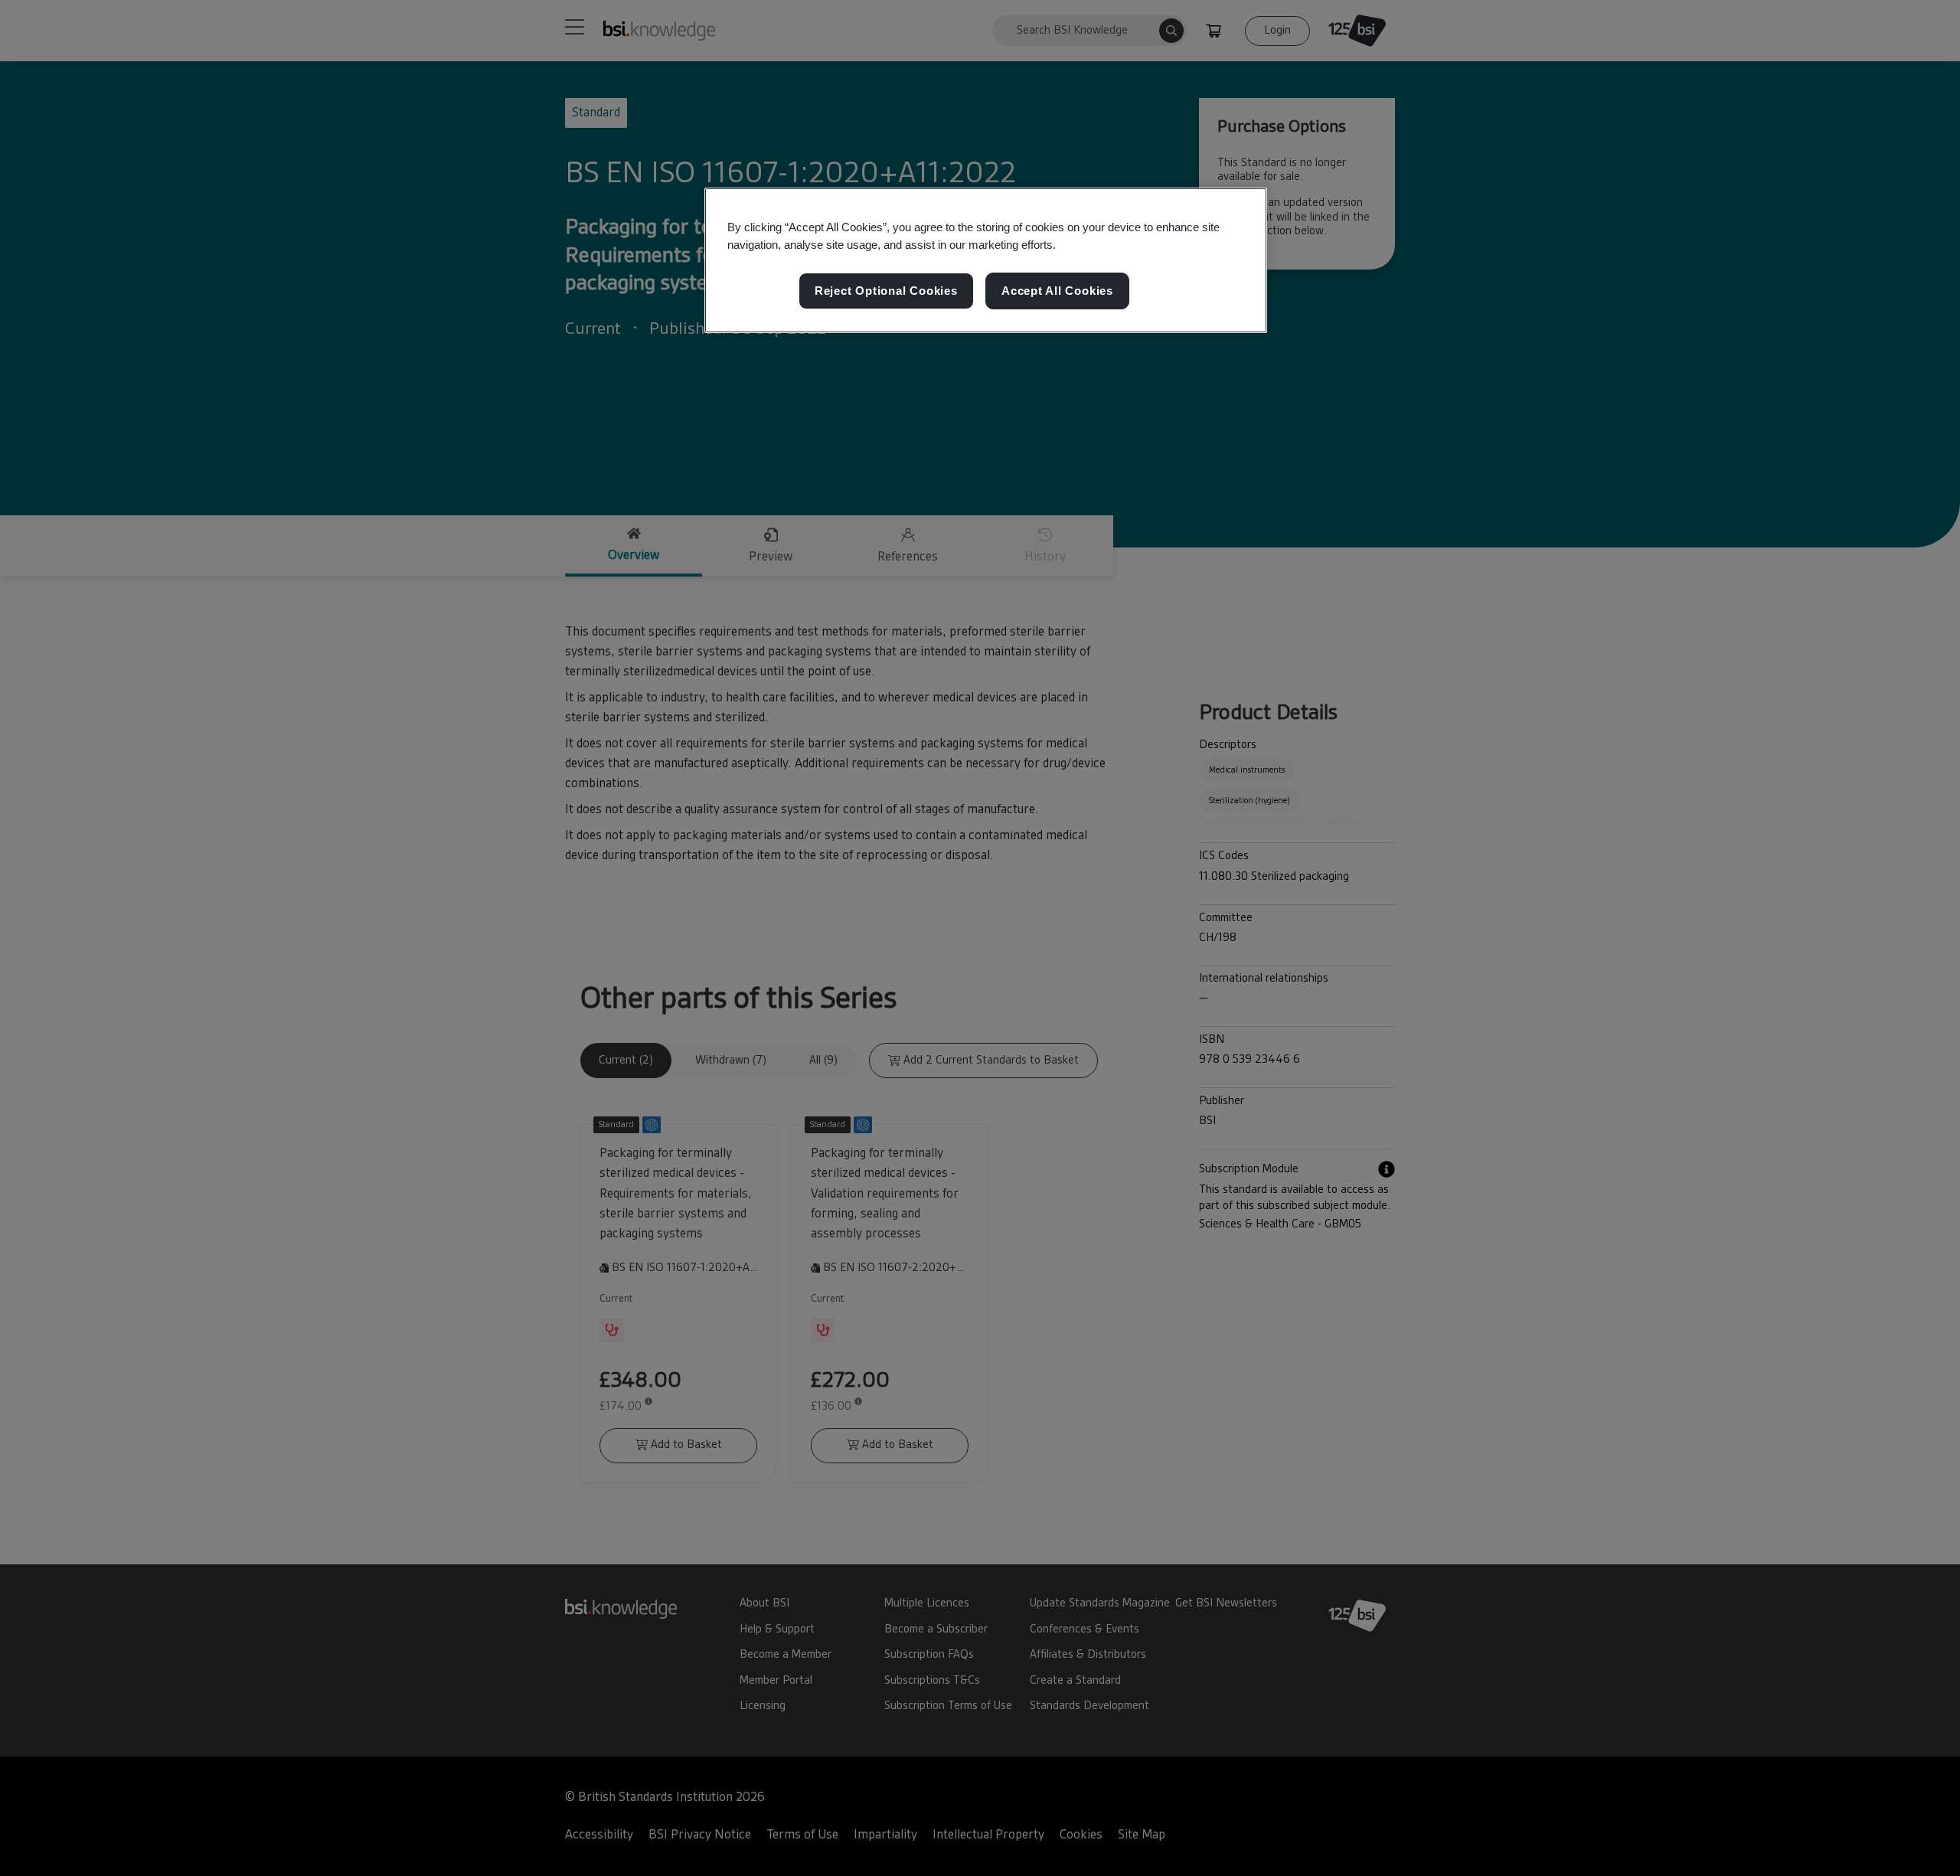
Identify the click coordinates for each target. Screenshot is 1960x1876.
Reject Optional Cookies (886, 291)
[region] (986, 260)
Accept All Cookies (1057, 291)
